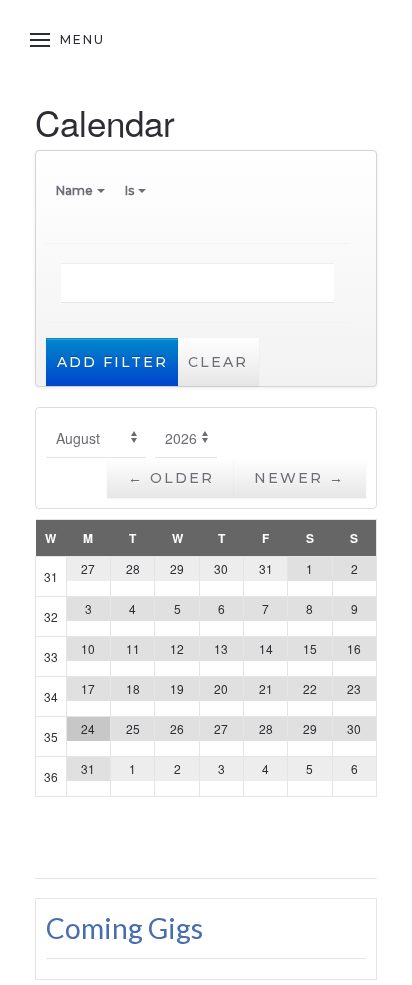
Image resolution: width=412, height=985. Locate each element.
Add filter (112, 362)
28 (133, 568)
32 (51, 616)
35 (51, 736)
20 (221, 688)
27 (88, 568)
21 (266, 688)
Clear (218, 362)
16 (354, 648)
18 (133, 688)
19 (177, 688)
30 (221, 568)
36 (51, 776)
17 (88, 688)
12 (177, 648)
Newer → (299, 478)
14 (266, 648)
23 (354, 688)
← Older (171, 478)
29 (177, 568)
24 (88, 728)
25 (133, 728)
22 (310, 688)
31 (51, 576)
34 (51, 696)
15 (310, 648)
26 (177, 728)
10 (88, 648)
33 (51, 656)
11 (133, 648)
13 (221, 648)
